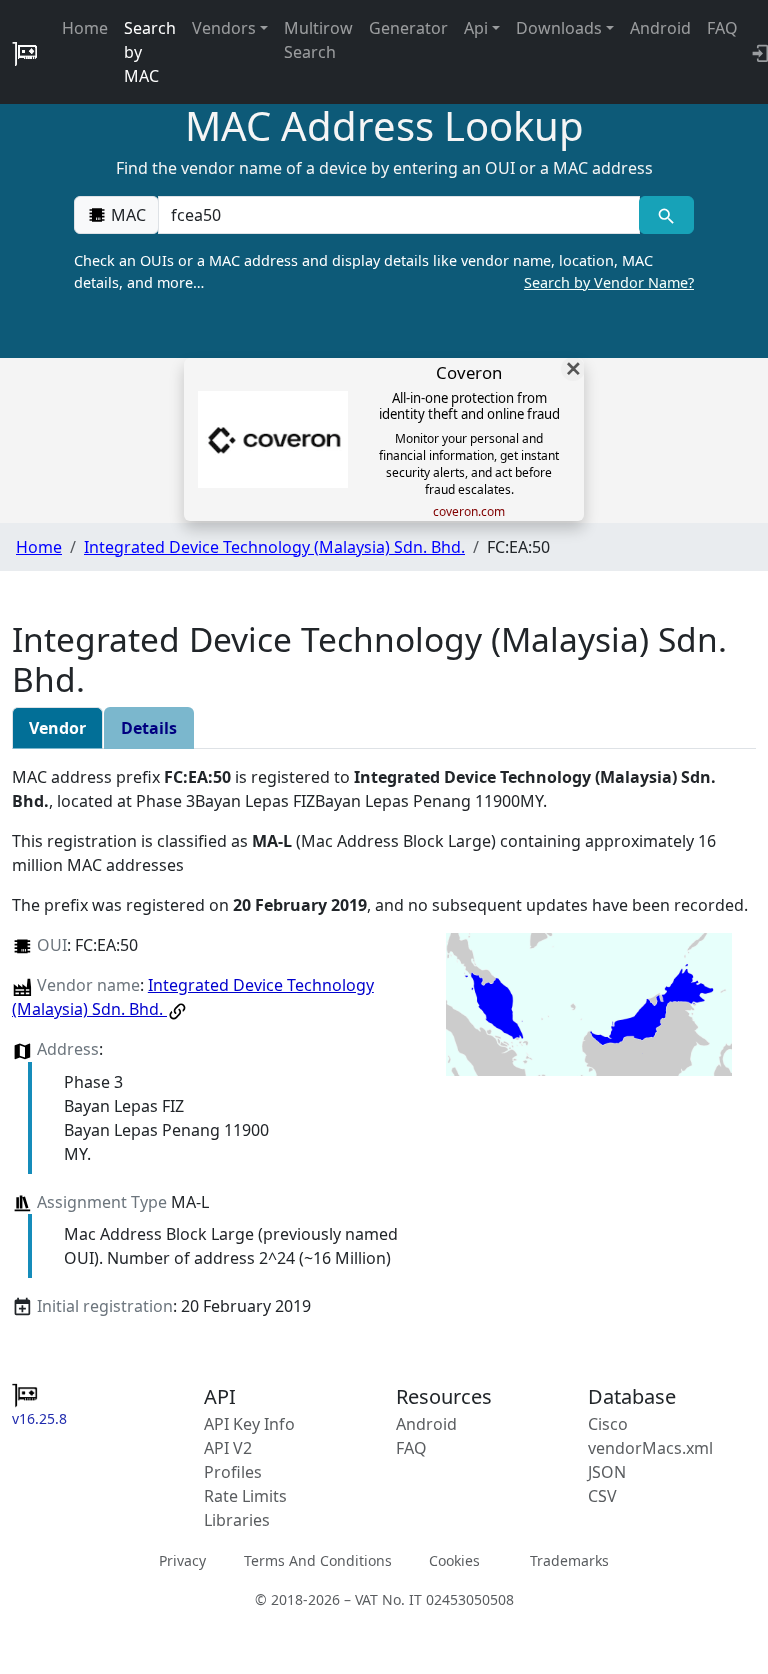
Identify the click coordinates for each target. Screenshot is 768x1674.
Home (85, 28)
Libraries (237, 1520)
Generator (408, 28)
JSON (607, 1472)
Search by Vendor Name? (609, 282)
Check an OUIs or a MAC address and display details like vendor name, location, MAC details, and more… (384, 271)
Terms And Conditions (318, 1560)
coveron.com (469, 512)
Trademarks (569, 1560)
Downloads (559, 28)
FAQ (722, 28)
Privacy (182, 1560)
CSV (602, 1496)
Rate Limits (245, 1496)
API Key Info (249, 1424)
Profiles (233, 1472)
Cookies (454, 1560)
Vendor (57, 728)
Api (476, 28)
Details (149, 728)
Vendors (224, 28)
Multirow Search (318, 40)
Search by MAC (150, 52)
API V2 (228, 1448)
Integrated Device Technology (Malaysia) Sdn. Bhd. (274, 547)
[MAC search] (666, 215)
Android (660, 28)
